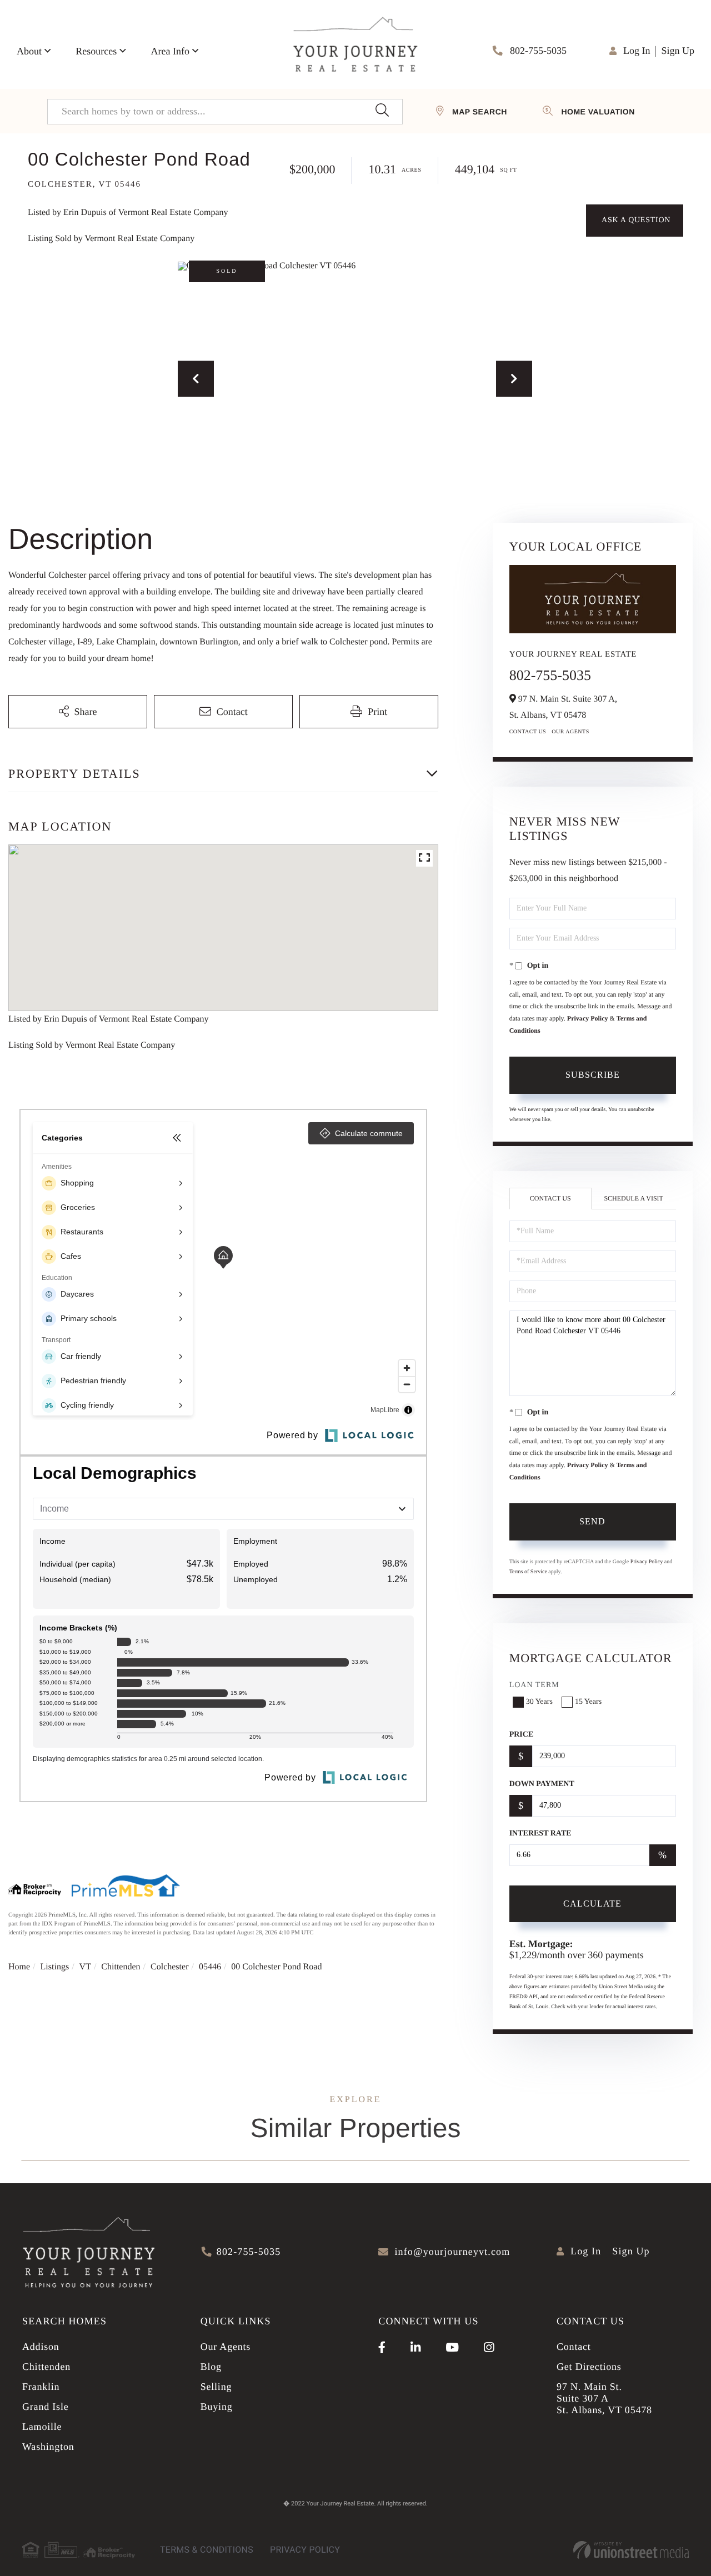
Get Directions (589, 2367)
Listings (55, 1967)
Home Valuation (598, 112)
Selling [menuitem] (216, 2387)
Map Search (480, 112)
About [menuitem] (29, 51)
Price (522, 1735)
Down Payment (542, 1784)
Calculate (592, 1904)
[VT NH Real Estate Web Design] (631, 2550)
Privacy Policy (588, 1018)
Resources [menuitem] (96, 51)
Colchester (169, 1967)
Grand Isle (45, 2407)
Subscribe (593, 1075)
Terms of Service (528, 1572)
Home (19, 1967)
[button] (382, 112)
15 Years (588, 1702)
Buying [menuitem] (217, 2407)
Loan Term (534, 1685)
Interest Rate (540, 1834)
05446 (210, 1967)
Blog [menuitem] (211, 2367)
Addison (41, 2347)
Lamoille (42, 2427)
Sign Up (678, 51)
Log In (637, 51)
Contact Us (528, 732)
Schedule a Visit (633, 1198)
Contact (574, 2347)
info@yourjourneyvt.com (452, 2252)
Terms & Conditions (207, 2550)
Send (592, 1521)
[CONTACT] (635, 221)
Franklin (41, 2387)
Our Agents (570, 732)
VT (85, 1967)
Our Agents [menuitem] (226, 2347)
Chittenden (121, 1967)
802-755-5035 (537, 51)
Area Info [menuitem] (170, 51)
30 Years (539, 1702)
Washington (48, 2447)
